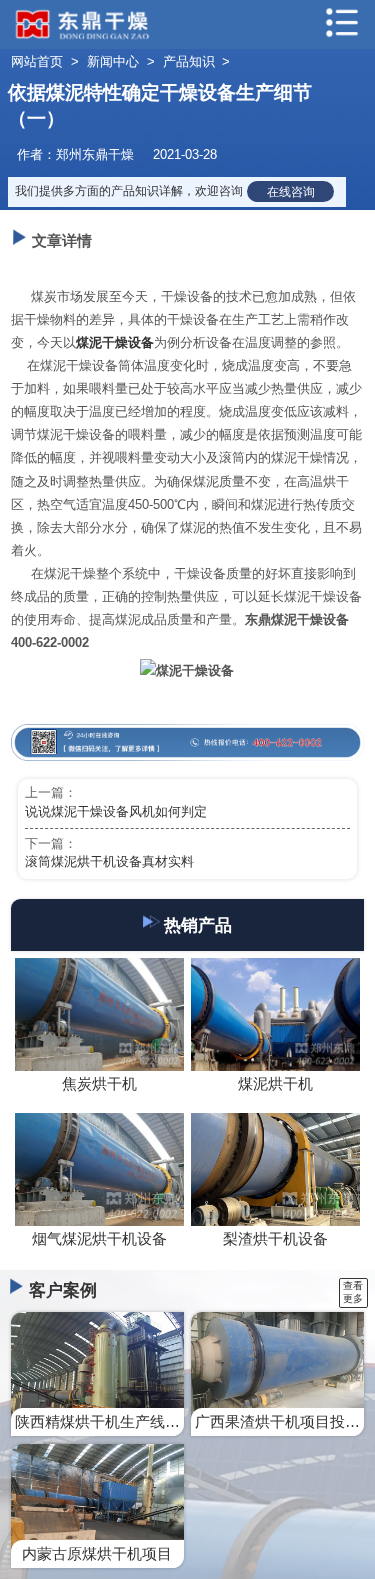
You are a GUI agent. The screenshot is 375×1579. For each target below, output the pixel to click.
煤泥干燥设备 (115, 342)
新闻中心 (113, 61)
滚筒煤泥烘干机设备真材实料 (109, 861)
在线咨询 (291, 191)
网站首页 (37, 61)
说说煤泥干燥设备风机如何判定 (116, 811)
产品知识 (189, 61)
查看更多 (353, 1292)
